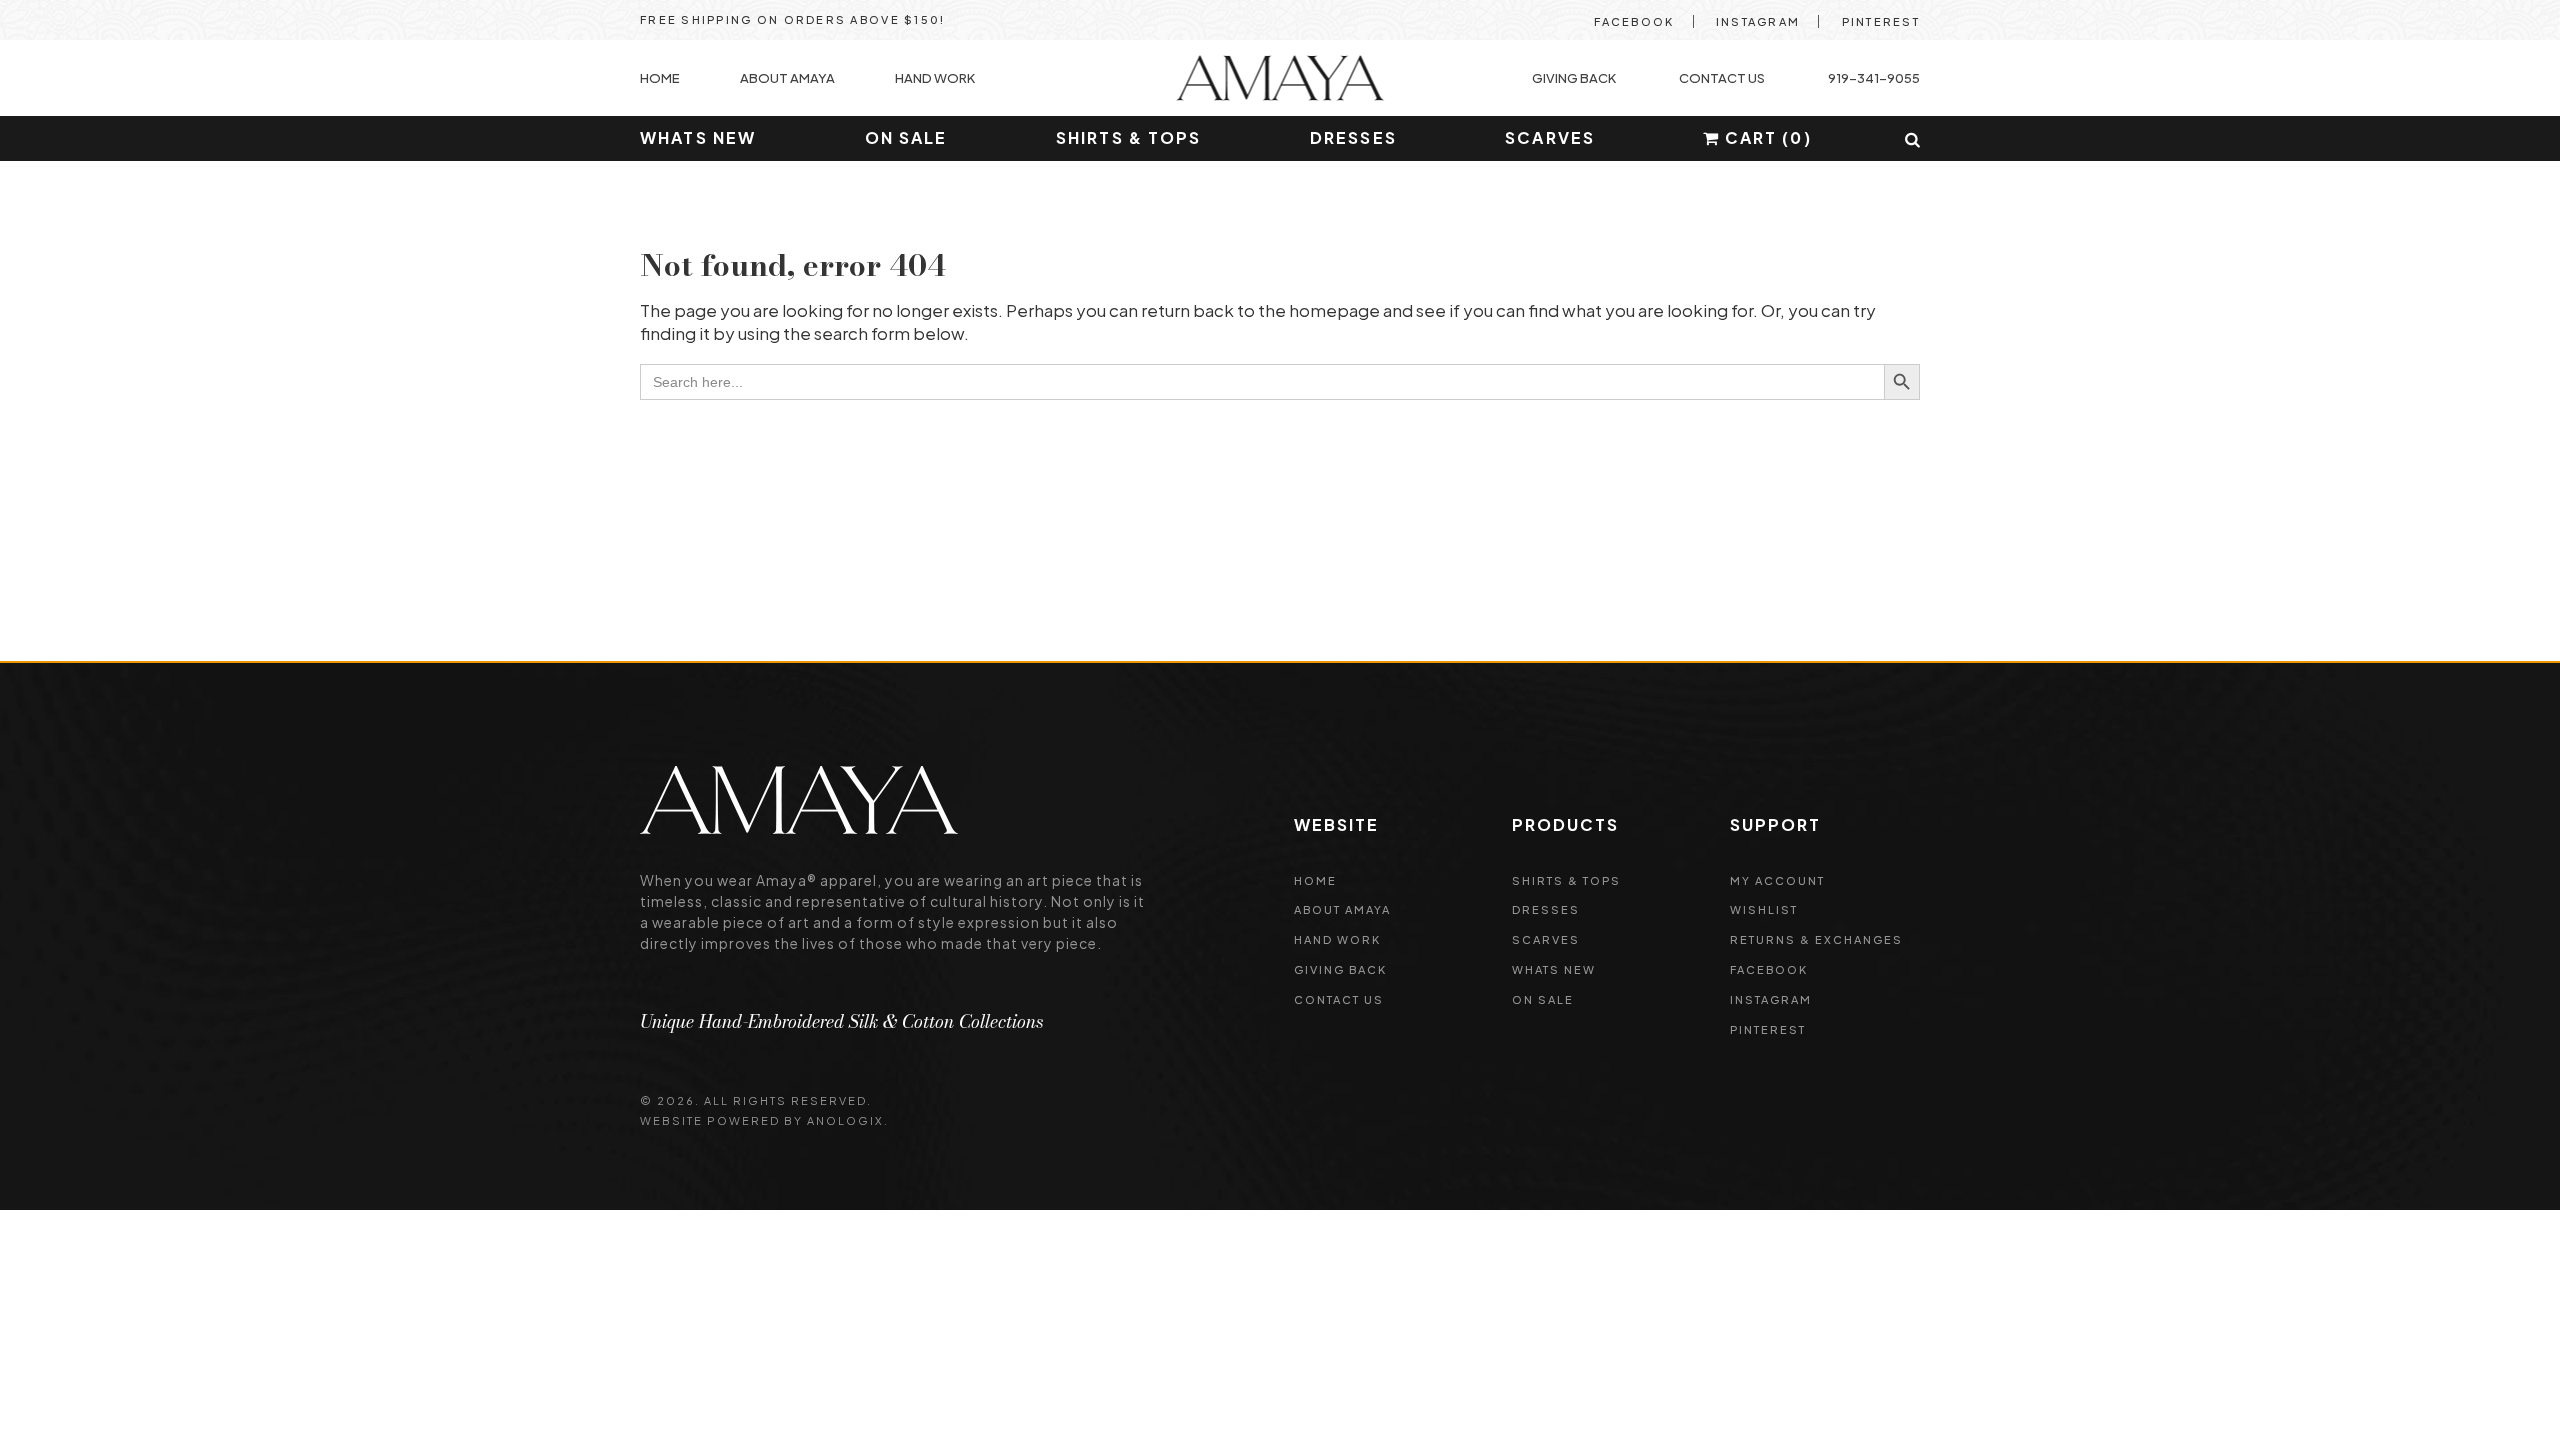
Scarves (1550, 137)
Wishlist (1764, 909)
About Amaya (1342, 909)
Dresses (1353, 137)
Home (1315, 880)
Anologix (845, 1120)
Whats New (698, 137)
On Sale (906, 137)
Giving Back (1340, 969)
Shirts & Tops (1129, 137)
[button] (1912, 140)
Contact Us (1339, 999)
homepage (1334, 310)
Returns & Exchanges (1816, 939)
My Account (1777, 880)
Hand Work (1337, 939)
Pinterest (1881, 21)
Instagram (1758, 21)
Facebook (1634, 21)
